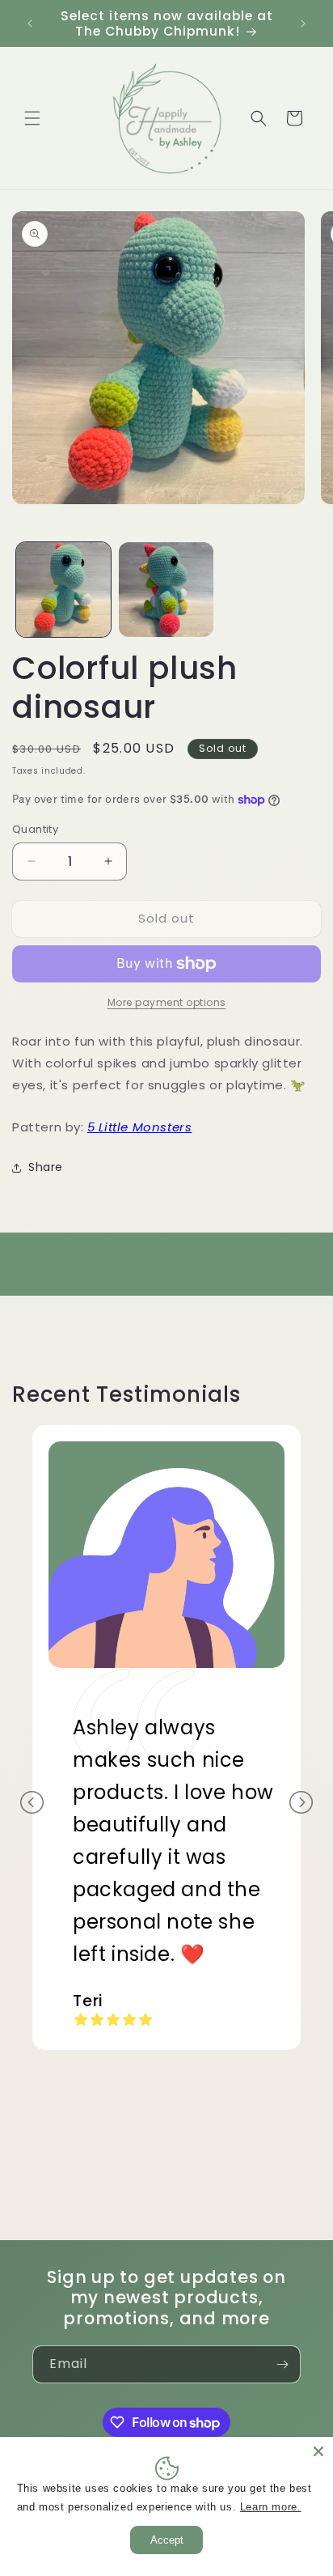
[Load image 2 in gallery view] (166, 590)
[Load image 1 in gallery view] (63, 590)
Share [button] (46, 1167)
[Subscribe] (282, 2364)
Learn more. (271, 2507)
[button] (32, 118)
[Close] (318, 2451)
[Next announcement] (303, 23)
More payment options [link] (167, 1002)
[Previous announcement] (30, 23)
